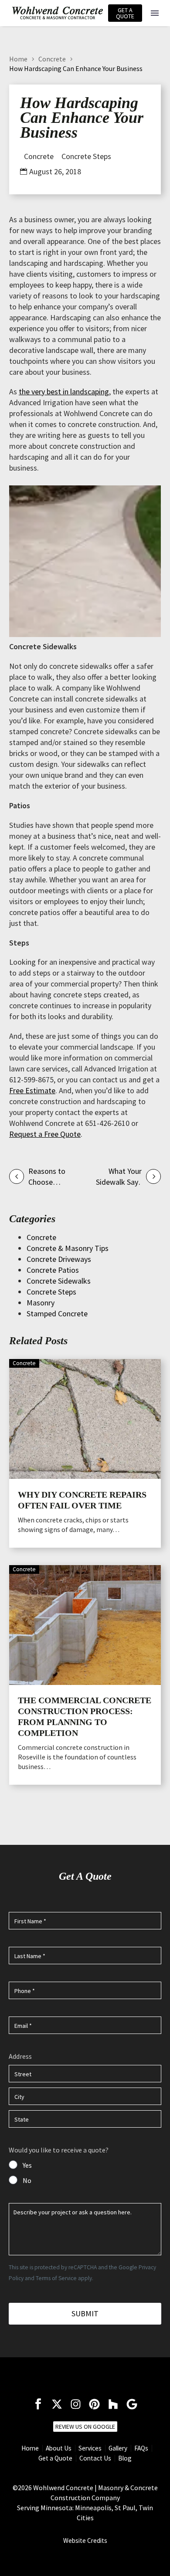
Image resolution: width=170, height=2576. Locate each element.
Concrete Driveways (59, 1259)
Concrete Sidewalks (59, 1281)
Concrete (52, 59)
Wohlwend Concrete (63, 2488)
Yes (27, 2165)
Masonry (41, 1303)
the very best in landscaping (64, 391)
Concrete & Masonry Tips (68, 1248)
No (27, 2180)
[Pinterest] (94, 2404)
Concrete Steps (86, 156)
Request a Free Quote (45, 1134)
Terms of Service (56, 2278)
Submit (85, 2313)
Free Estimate (32, 1090)
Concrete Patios (53, 1270)
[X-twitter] (57, 2404)
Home (18, 59)
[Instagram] (76, 2404)
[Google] (132, 2404)
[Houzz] (113, 2404)
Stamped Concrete (57, 1313)
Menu (155, 13)
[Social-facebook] (38, 2404)
